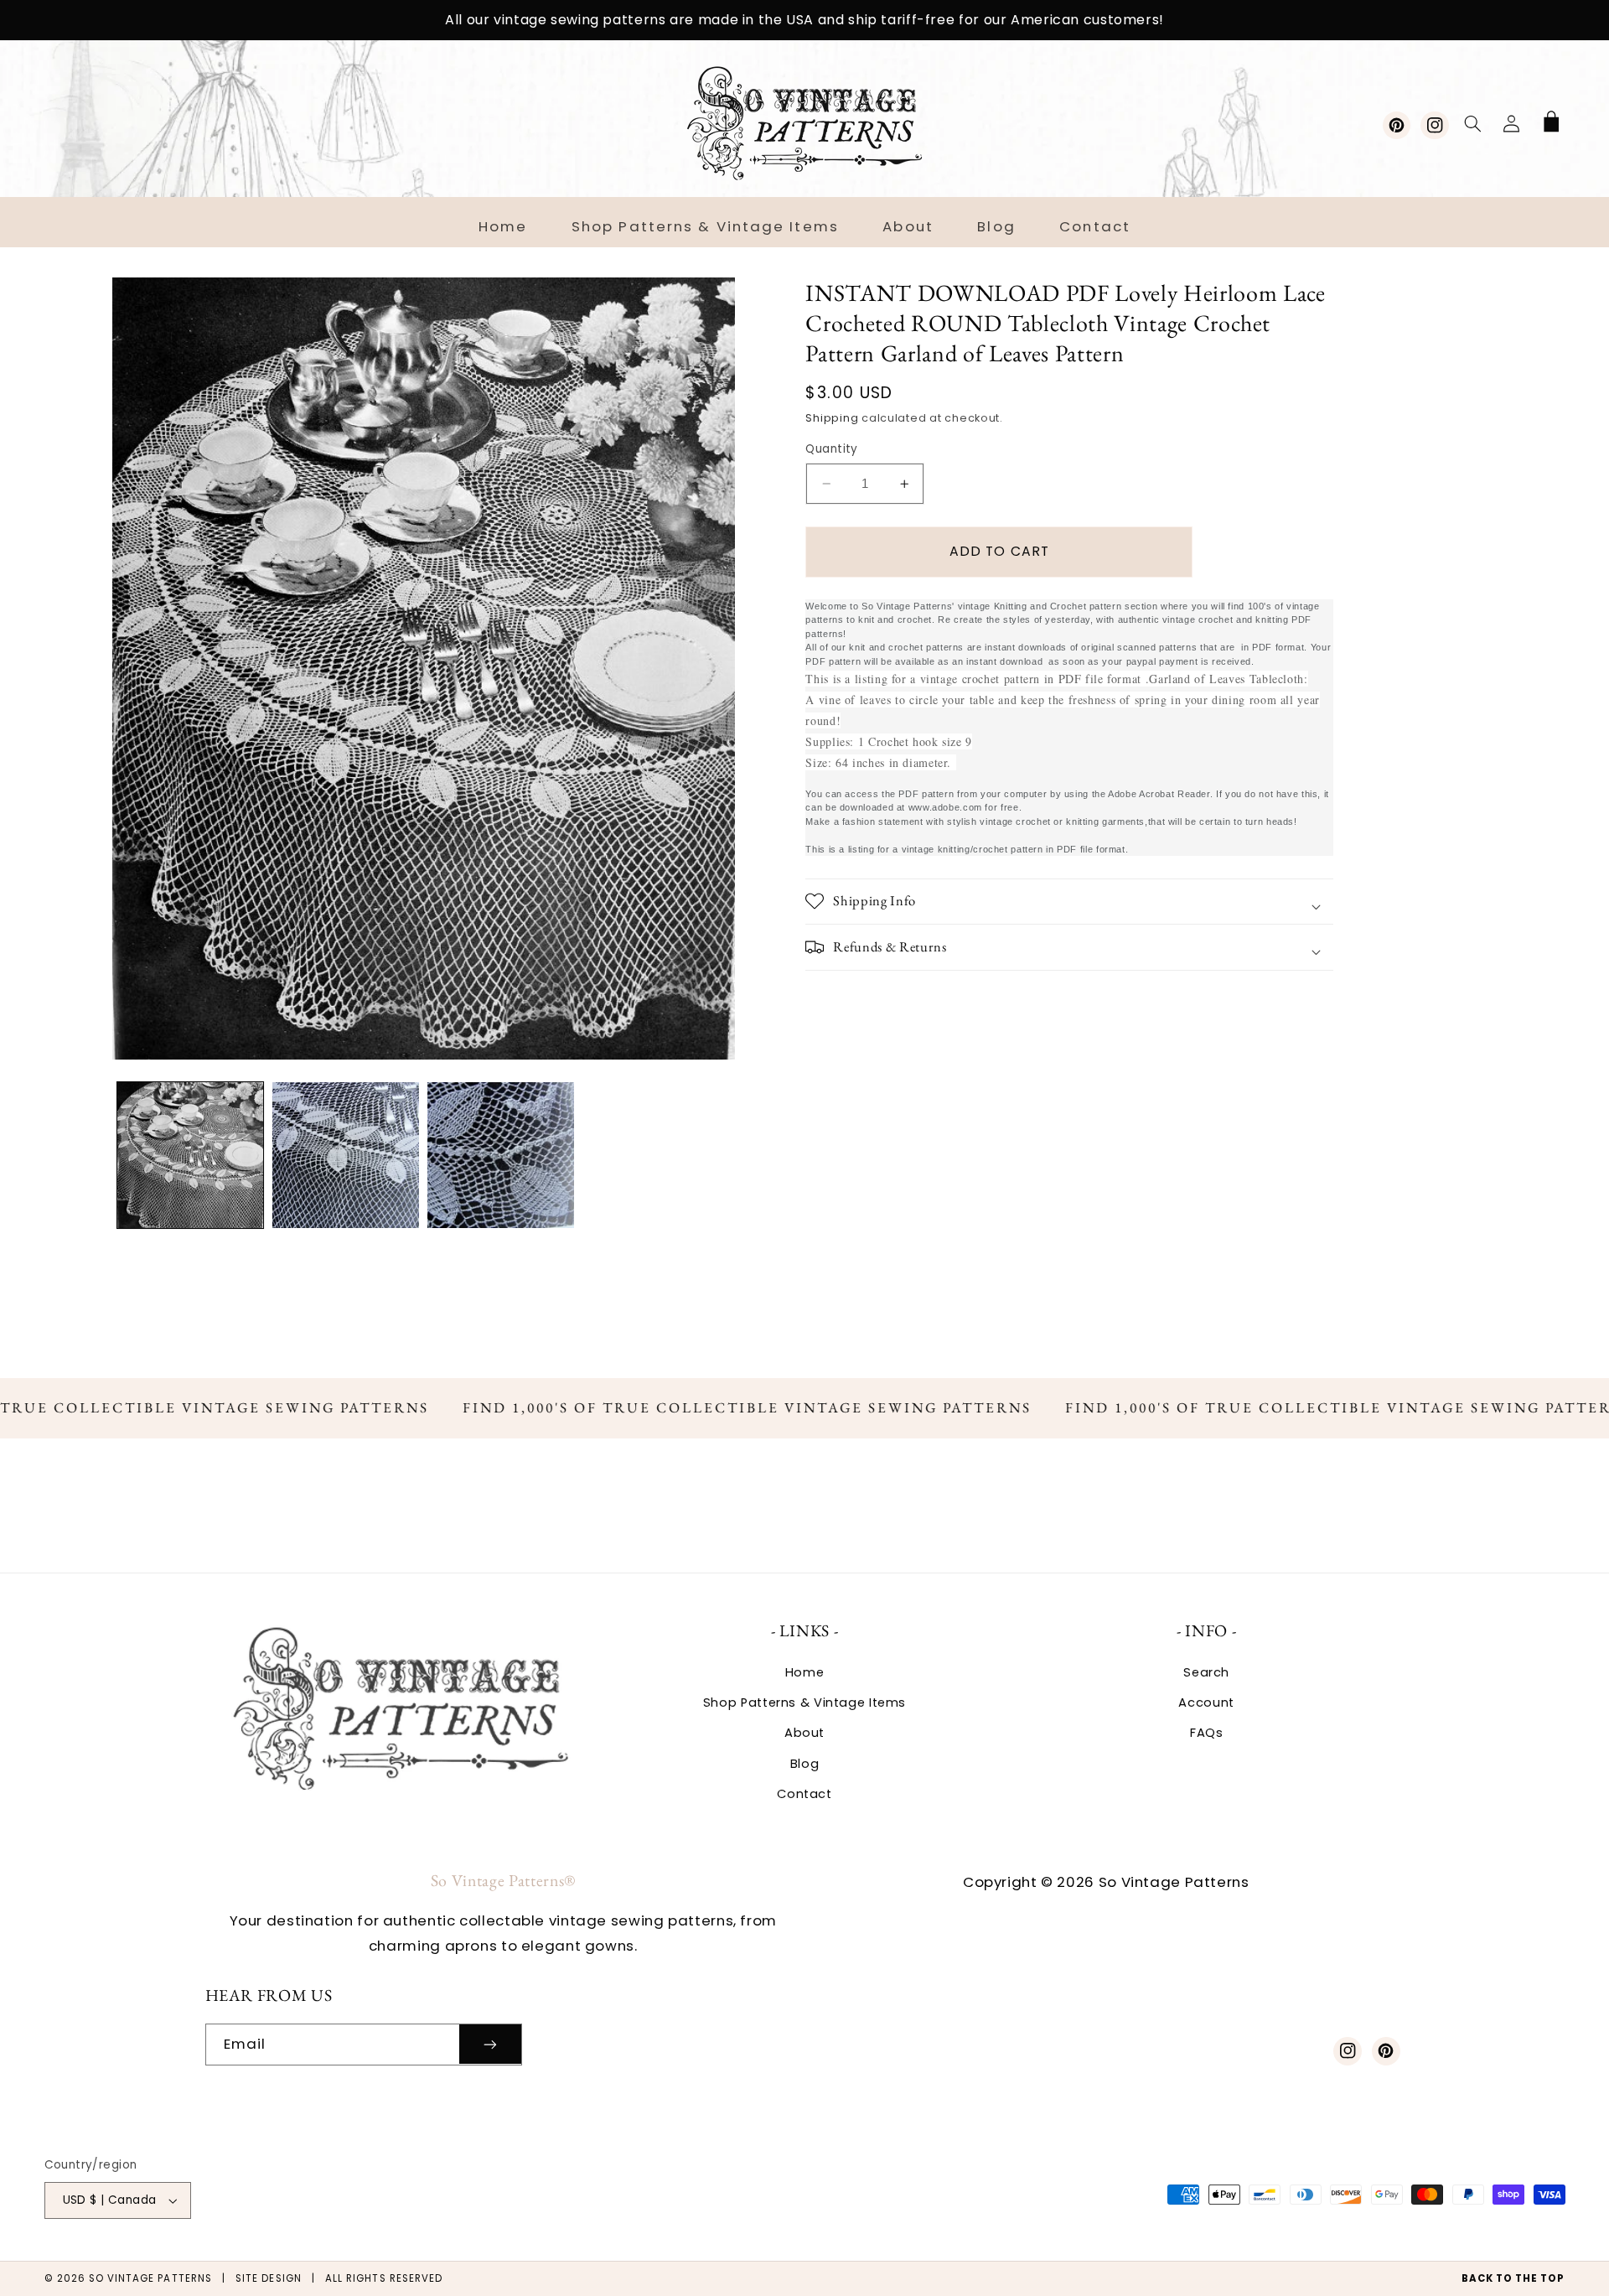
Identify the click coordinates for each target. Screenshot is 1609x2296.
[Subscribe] (490, 2044)
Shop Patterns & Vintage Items (804, 1703)
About (804, 1733)
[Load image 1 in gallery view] (191, 1156)
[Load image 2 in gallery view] (346, 1156)
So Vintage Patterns (150, 2278)
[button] (1472, 123)
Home (805, 1672)
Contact (804, 1794)
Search (1206, 1672)
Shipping (832, 418)
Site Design (269, 2278)
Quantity (831, 449)
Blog (805, 1764)
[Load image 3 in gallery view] (501, 1156)
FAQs (1207, 1733)
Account (1206, 1703)
